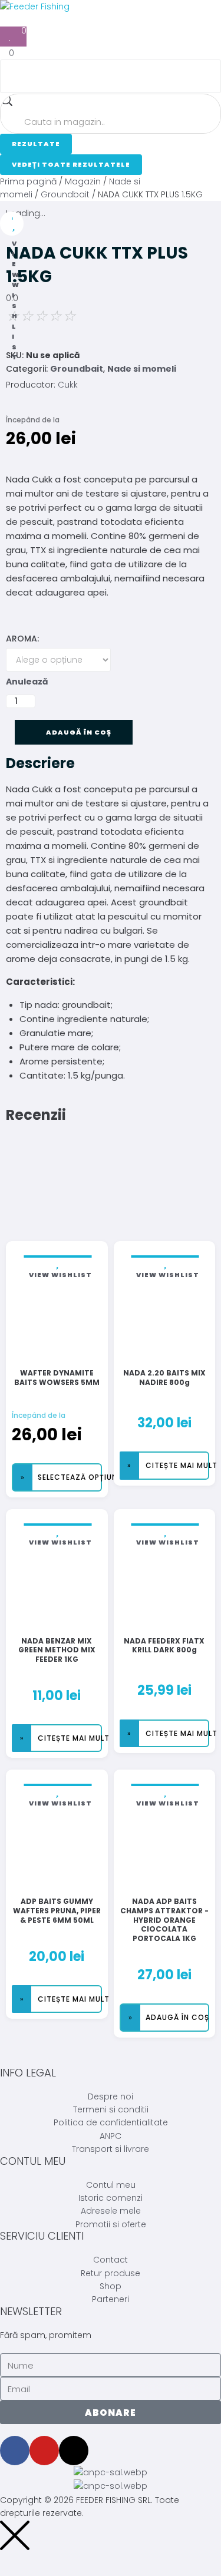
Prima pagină (28, 181)
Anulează (27, 682)
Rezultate (36, 144)
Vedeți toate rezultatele (71, 164)
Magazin (83, 181)
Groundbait (65, 194)
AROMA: (22, 639)
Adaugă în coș (79, 732)
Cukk (68, 385)
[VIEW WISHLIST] (12, 224)
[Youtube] (44, 2451)
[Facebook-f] (15, 2451)
